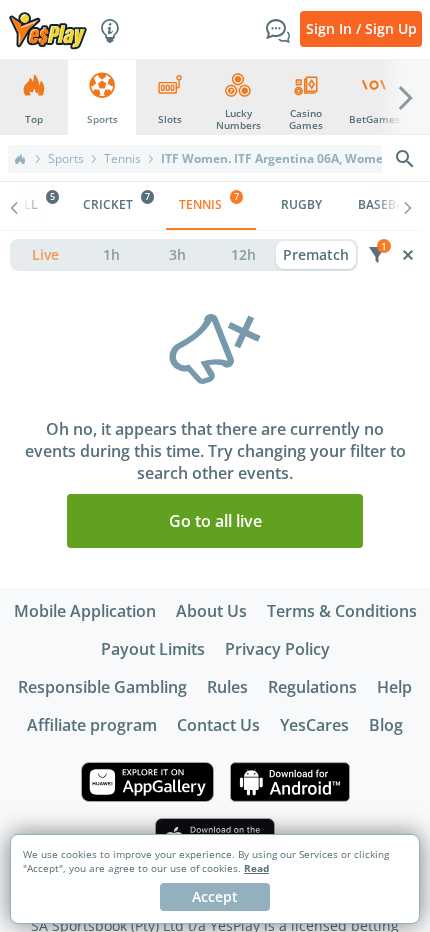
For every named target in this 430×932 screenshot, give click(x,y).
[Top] (20, 159)
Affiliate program (92, 725)
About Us (211, 611)
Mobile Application (85, 611)
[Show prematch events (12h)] (243, 255)
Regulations (312, 687)
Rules (227, 687)
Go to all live (215, 521)
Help (394, 687)
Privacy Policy (277, 649)
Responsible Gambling (102, 687)
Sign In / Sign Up (361, 28)
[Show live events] (45, 255)
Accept (215, 896)
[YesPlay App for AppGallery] (147, 782)
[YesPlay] (48, 29)
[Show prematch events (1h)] (111, 255)
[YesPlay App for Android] (290, 782)
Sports (66, 159)
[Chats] (278, 29)
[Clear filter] (407, 255)
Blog (386, 725)
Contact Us (218, 725)
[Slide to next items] (406, 97)
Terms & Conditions (342, 611)
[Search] (405, 159)
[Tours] (110, 29)
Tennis (122, 159)
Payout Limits (153, 649)
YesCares (314, 725)
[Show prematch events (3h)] (177, 255)
